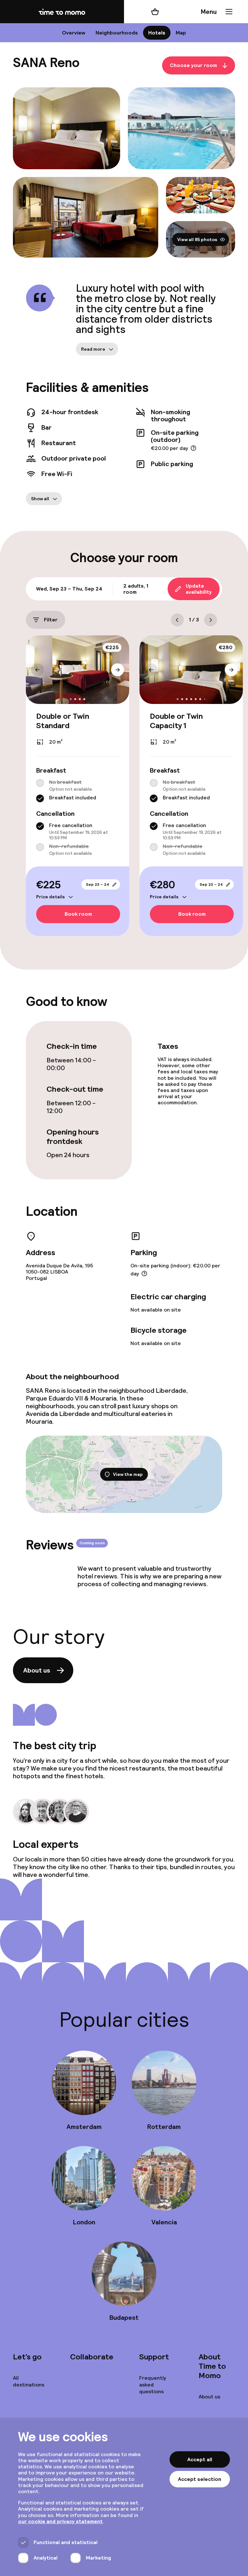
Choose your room (193, 66)
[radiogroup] (77, 791)
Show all (40, 499)
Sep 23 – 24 (98, 884)
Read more (93, 349)
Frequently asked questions (153, 2385)
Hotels (157, 33)
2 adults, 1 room (136, 589)
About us (37, 1670)
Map (181, 33)
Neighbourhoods (117, 33)
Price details (51, 897)
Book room (78, 914)
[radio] (40, 783)
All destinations (29, 2381)
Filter (51, 620)
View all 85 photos (197, 239)
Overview (74, 33)
